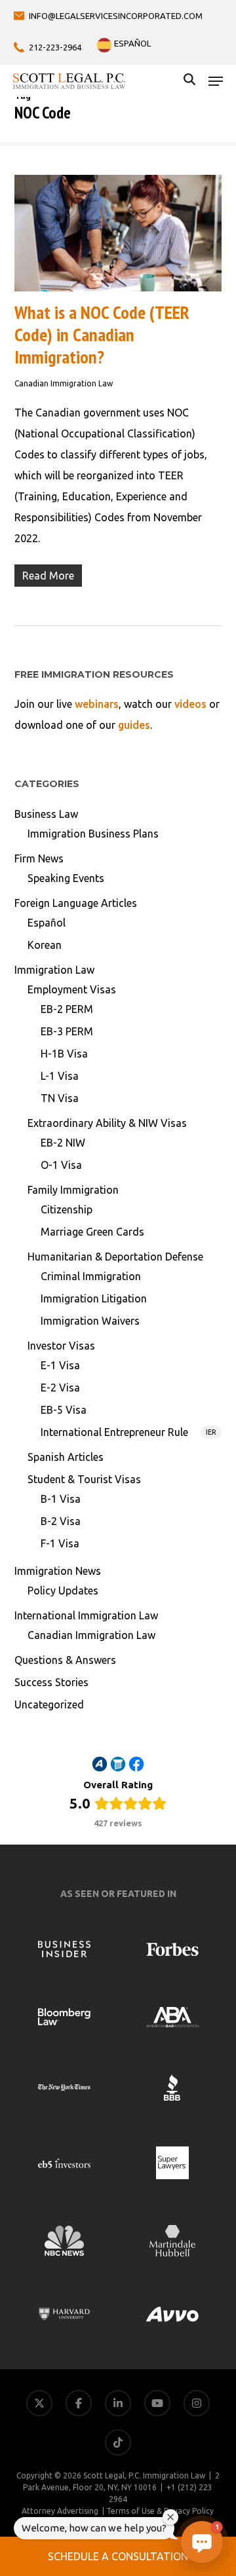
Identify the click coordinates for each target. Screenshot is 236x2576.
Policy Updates (63, 1591)
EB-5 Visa (64, 1410)
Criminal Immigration (91, 1276)
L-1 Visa (60, 1076)
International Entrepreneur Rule (129, 1432)
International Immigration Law (86, 1615)
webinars (97, 704)
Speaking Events (66, 878)
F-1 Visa (60, 1543)
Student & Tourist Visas (84, 1479)
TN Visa (60, 1098)
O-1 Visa (61, 1165)
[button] (216, 81)
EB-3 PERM (67, 1031)
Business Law (46, 814)
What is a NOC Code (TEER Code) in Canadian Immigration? (102, 334)
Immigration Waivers (90, 1321)
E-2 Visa (60, 1388)
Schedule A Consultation (118, 2556)
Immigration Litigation (94, 1298)
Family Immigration (73, 1190)
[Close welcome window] (170, 2517)
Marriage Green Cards (92, 1232)
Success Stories (51, 1682)
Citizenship (67, 1209)
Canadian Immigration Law (64, 383)
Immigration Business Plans (93, 834)
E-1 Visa (60, 1365)
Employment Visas (72, 989)
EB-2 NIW (63, 1143)
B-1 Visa (61, 1499)
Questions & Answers (65, 1660)
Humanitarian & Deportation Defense (115, 1257)
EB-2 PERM (67, 1009)
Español (47, 923)
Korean (45, 945)
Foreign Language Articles (76, 903)
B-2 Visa (61, 1521)
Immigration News (58, 1571)
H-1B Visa (64, 1054)
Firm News (39, 858)
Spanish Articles (66, 1457)
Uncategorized (49, 1704)
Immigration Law (54, 970)
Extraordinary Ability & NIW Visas (107, 1123)
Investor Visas (61, 1346)
